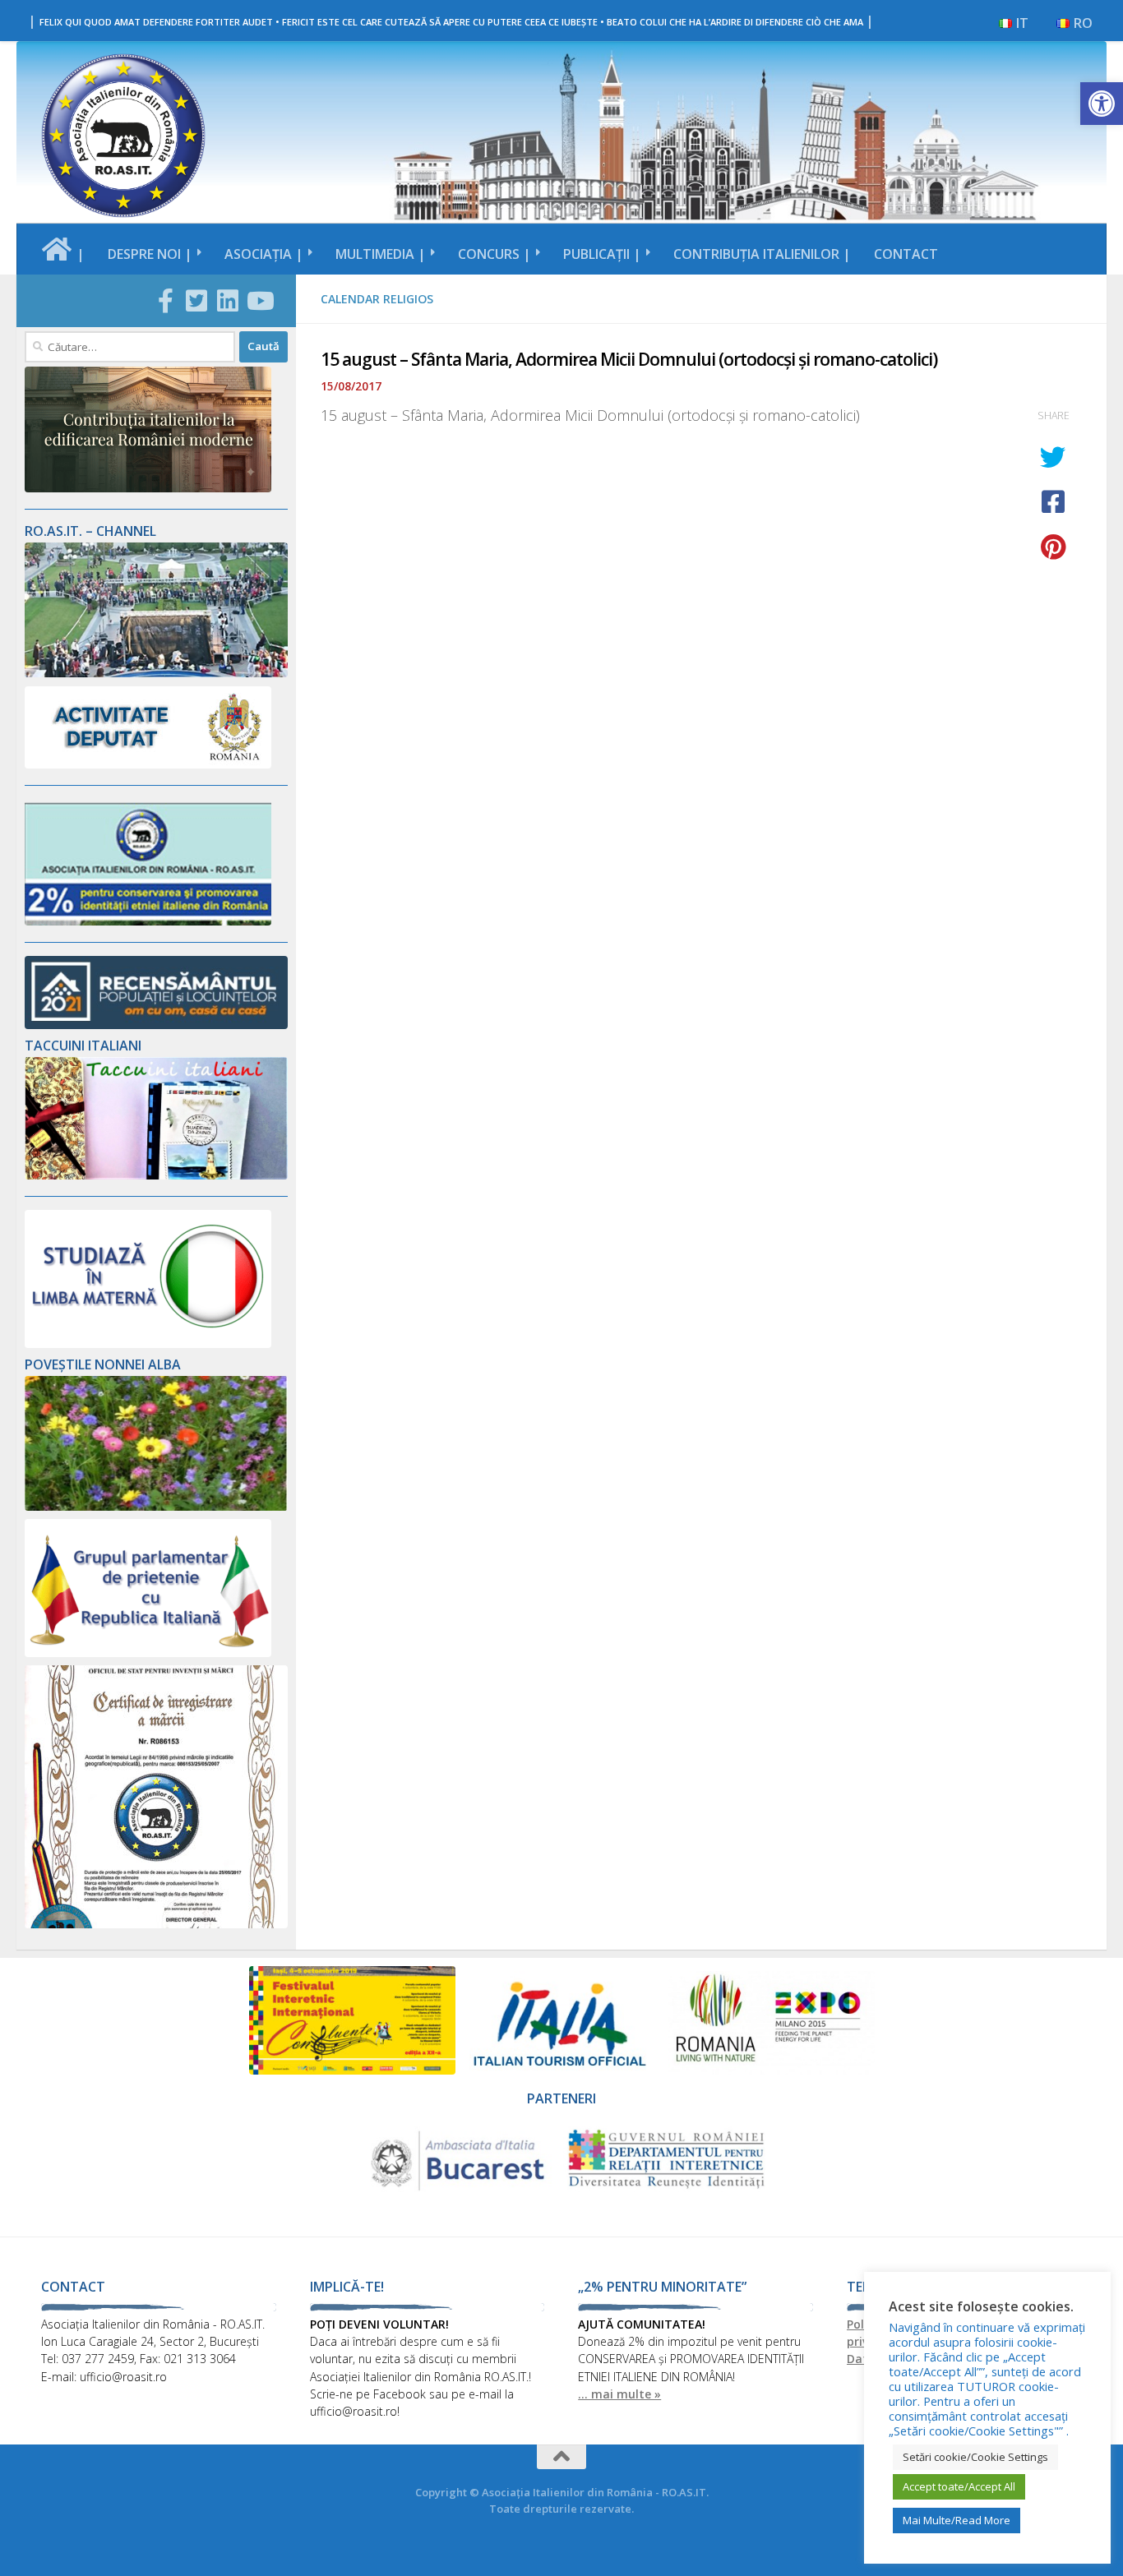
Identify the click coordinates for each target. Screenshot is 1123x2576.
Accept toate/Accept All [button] (959, 2486)
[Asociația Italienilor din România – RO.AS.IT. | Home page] (123, 136)
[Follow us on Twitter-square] (196, 301)
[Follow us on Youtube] (259, 301)
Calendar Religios (377, 299)
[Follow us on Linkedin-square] (228, 301)
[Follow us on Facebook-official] (165, 301)
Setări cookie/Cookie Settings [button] (975, 2457)
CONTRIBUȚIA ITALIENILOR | (762, 254)
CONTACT (906, 254)
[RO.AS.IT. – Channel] (156, 673)
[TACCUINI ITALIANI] (156, 1175)
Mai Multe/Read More (957, 2520)
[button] (1102, 104)
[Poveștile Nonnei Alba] (156, 1506)
